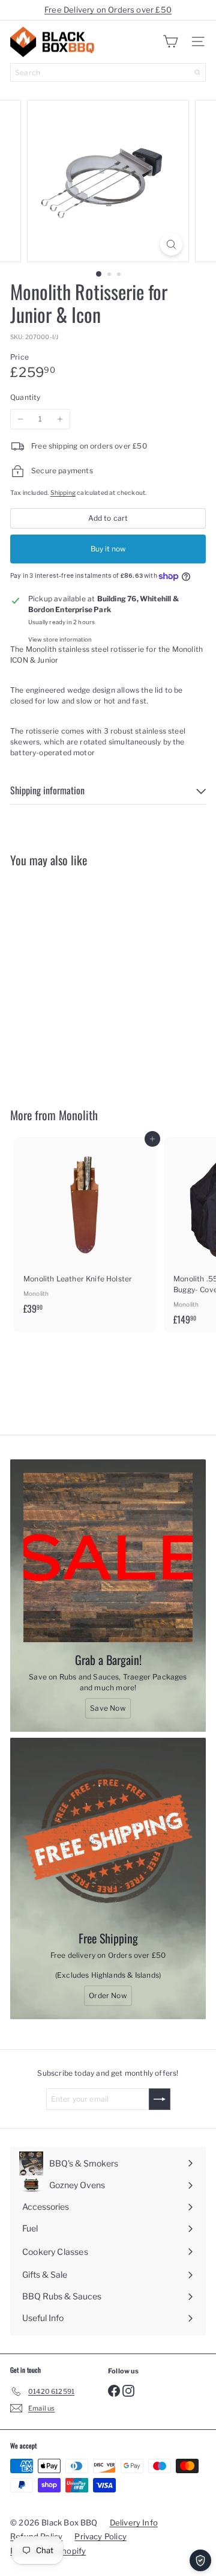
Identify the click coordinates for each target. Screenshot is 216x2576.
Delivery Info (134, 2522)
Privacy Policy (100, 2536)
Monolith (78, 1115)
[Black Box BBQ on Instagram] (128, 2390)
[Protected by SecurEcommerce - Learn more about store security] (200, 2560)
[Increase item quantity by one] (60, 419)
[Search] (197, 72)
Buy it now (108, 549)
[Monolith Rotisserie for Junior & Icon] (85, 980)
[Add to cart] (152, 884)
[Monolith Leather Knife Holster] (85, 1229)
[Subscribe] (160, 2099)
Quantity (25, 397)
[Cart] (170, 41)
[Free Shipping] (108, 1836)
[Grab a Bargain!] (108, 1557)
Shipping (63, 493)
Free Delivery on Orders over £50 (108, 10)
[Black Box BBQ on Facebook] (114, 2390)
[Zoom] (171, 244)
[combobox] (108, 72)
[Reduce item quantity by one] (20, 419)
